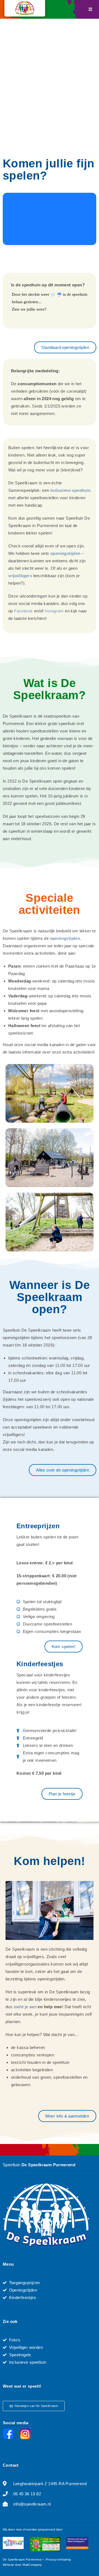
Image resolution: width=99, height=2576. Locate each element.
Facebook (24, 611)
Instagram (54, 611)
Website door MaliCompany (22, 2565)
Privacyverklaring (58, 2559)
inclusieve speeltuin (70, 490)
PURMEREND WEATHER (50, 219)
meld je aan (25, 2007)
